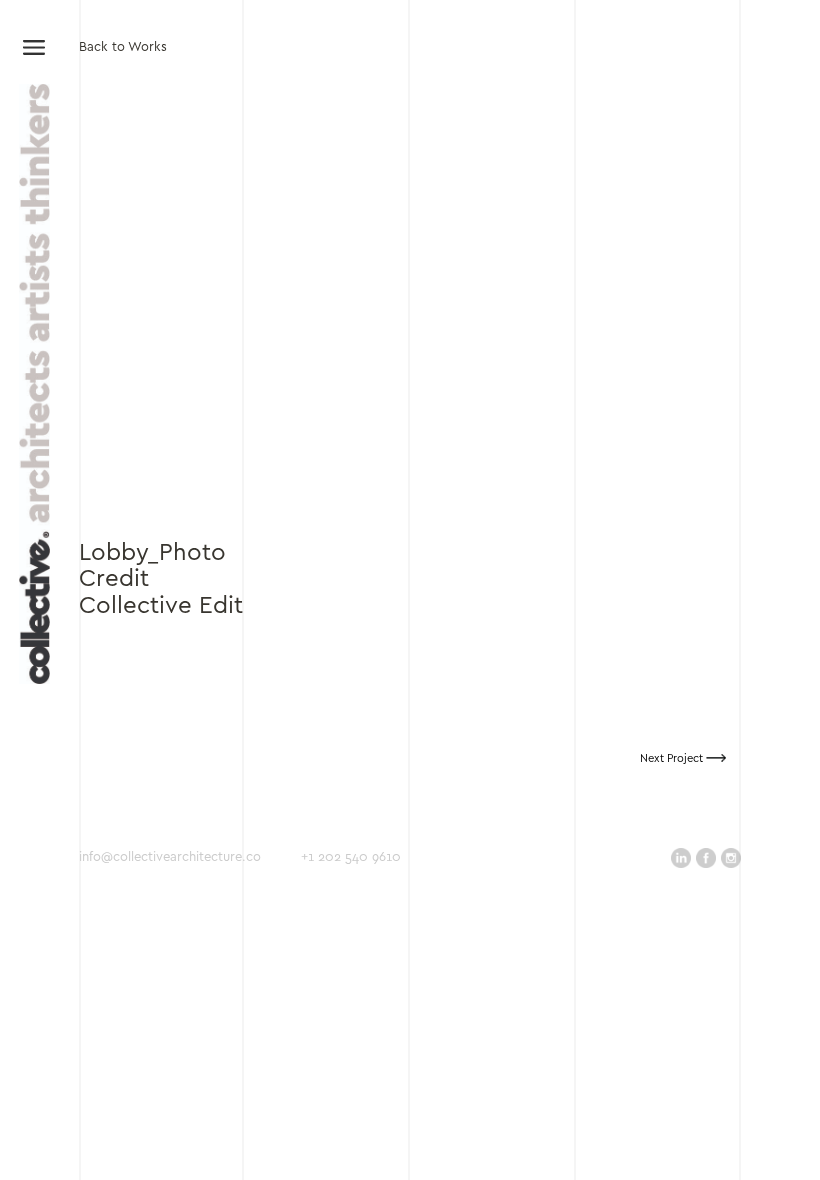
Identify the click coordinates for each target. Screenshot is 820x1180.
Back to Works (123, 47)
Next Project (673, 759)
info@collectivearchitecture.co (170, 857)
